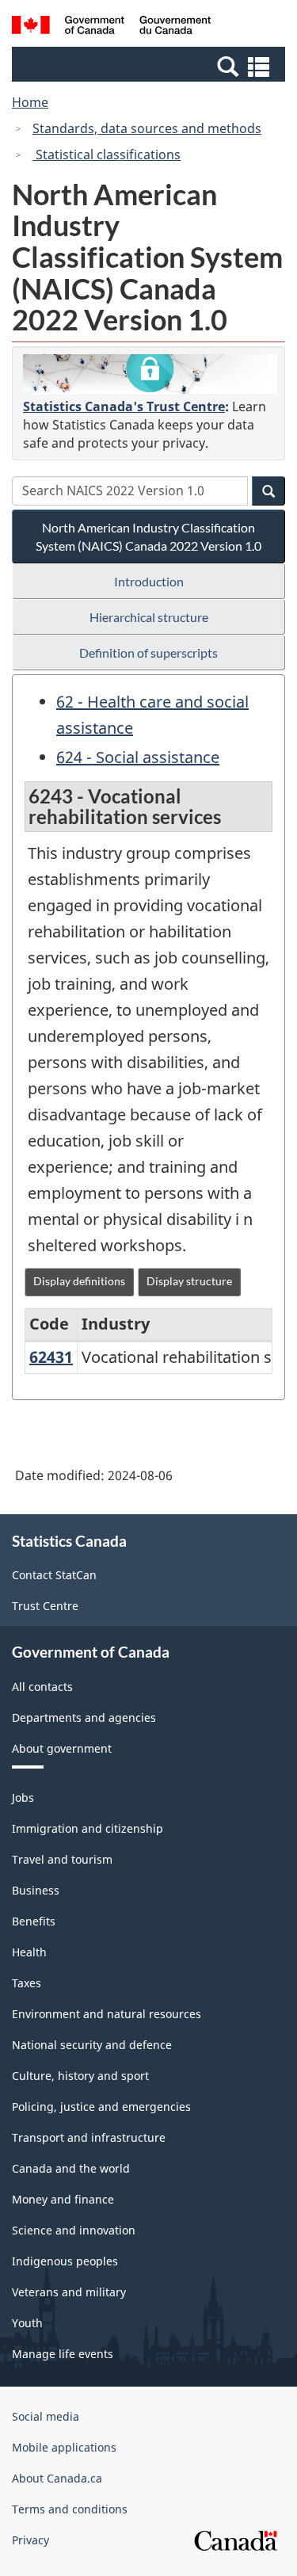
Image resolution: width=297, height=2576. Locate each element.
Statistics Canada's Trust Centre (124, 406)
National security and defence (92, 2045)
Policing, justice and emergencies (101, 2107)
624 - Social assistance (138, 757)
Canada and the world (71, 2168)
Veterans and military (69, 2292)
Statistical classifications (107, 155)
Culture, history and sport (80, 2076)
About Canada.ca (57, 2478)
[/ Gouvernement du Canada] (111, 27)
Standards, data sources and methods (147, 128)
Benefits (34, 1921)
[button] (150, 66)
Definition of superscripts (148, 653)
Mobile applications (64, 2447)
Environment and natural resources (107, 2014)
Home (30, 102)
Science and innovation (74, 2230)
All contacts (42, 1687)
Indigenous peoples (65, 2261)
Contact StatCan (54, 1575)
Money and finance (63, 2199)
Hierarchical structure (149, 617)
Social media (46, 2416)
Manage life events (63, 2354)
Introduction (149, 581)
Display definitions (79, 1281)
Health (29, 1952)
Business (36, 1890)
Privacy (30, 2540)
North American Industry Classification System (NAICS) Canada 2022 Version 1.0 (148, 536)
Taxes (27, 1983)
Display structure (189, 1281)
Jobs (23, 1797)
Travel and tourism (62, 1859)
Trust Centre (45, 1606)
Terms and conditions (70, 2509)
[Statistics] (150, 374)
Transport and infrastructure (89, 2137)
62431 (51, 1357)
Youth (27, 2323)
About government (62, 1748)
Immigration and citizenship (88, 1828)
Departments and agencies (84, 1717)
